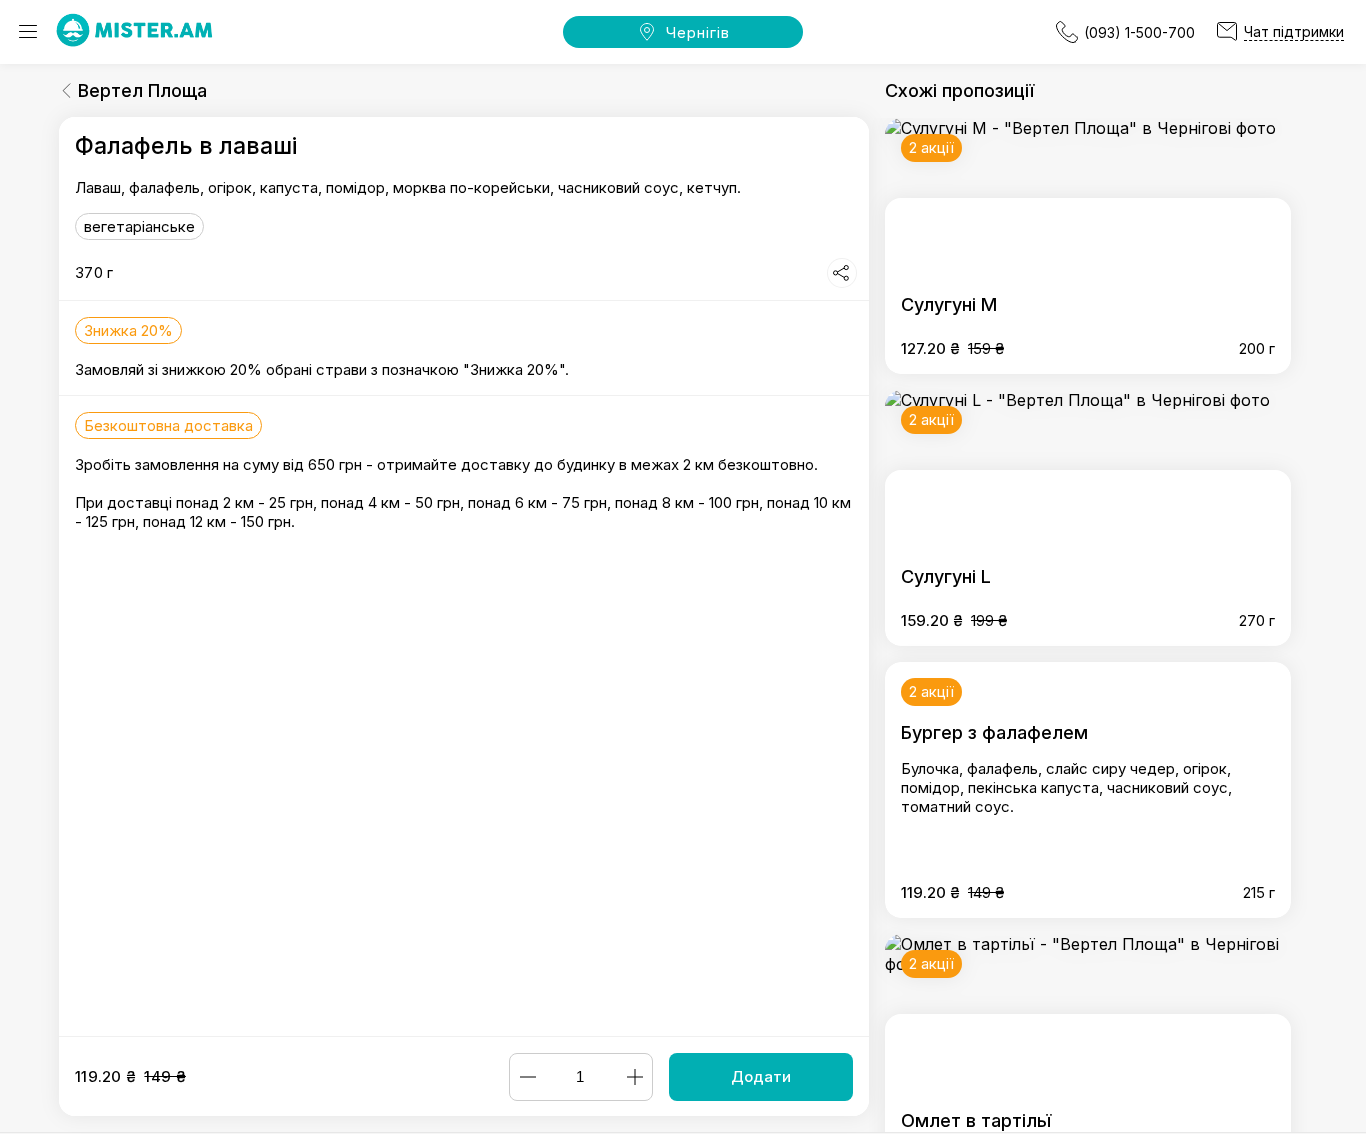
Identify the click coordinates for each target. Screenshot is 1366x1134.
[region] (464, 576)
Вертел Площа (142, 90)
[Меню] (28, 32)
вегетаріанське (139, 226)
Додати (761, 1076)
